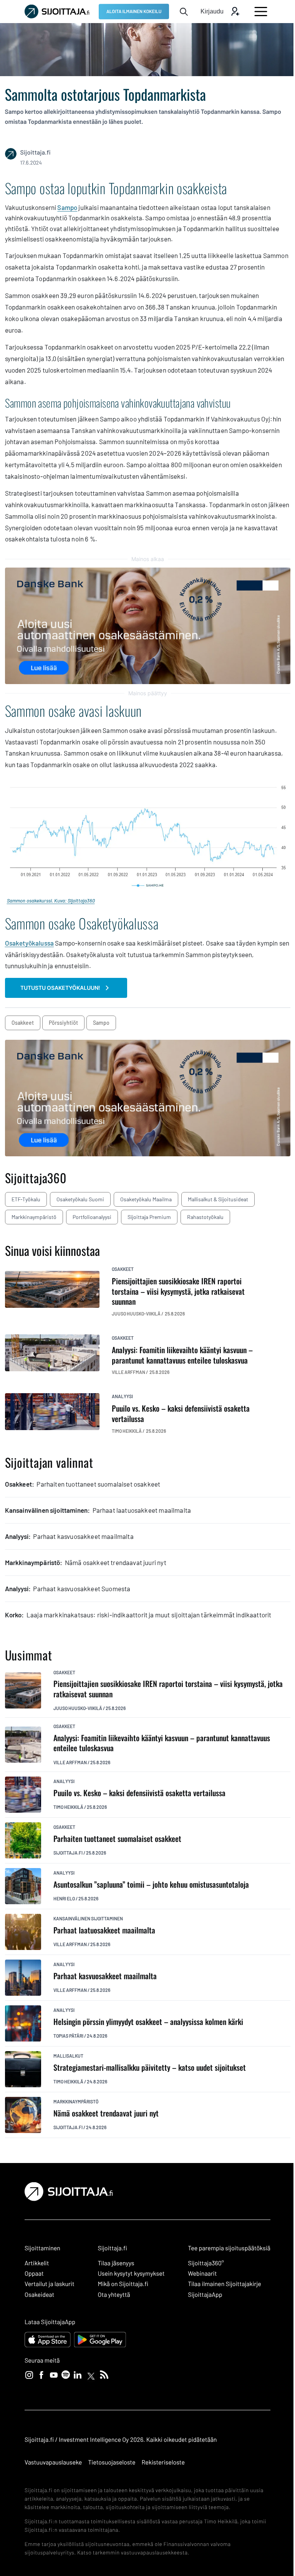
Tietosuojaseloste (112, 2462)
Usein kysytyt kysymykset (131, 2274)
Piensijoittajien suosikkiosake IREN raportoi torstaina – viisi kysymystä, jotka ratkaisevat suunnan (168, 1689)
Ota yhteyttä (114, 2295)
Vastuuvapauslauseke (53, 2462)
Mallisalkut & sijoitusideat (218, 1199)
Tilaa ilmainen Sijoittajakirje (225, 2284)
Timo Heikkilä (68, 1807)
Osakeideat (39, 2295)
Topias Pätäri (68, 2036)
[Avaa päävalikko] (261, 12)
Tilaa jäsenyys (116, 2263)
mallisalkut (68, 2056)
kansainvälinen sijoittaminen (88, 1918)
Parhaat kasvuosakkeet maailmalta (105, 1976)
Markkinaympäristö (34, 1217)
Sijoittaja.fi (68, 1853)
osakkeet (23, 1023)
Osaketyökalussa (30, 943)
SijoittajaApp (205, 2295)
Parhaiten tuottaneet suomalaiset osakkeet (117, 1839)
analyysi (122, 1396)
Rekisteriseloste (163, 2462)
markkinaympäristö (76, 2101)
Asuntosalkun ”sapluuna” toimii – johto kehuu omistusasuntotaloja (151, 1884)
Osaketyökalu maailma (146, 1199)
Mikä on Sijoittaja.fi (123, 2284)
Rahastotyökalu (205, 1217)
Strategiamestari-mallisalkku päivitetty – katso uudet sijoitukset (150, 2067)
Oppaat (34, 2274)
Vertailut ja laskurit (50, 2284)
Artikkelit (37, 2263)
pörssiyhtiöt (63, 1023)
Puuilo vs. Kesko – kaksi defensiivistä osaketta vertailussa (139, 1793)
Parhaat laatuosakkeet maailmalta (104, 1930)
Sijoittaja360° (206, 2263)
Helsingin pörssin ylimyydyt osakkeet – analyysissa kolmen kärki (148, 2022)
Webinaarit (202, 2274)
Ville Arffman (70, 1762)
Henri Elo (64, 1898)
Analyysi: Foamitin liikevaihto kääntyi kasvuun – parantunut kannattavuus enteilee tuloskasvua (162, 1743)
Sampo (67, 207)
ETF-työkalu (26, 1199)
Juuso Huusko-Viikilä (78, 1708)
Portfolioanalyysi (92, 1217)
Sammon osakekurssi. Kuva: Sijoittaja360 (51, 901)
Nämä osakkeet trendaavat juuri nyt (106, 2113)
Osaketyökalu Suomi (80, 1199)
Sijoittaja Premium (149, 1217)
